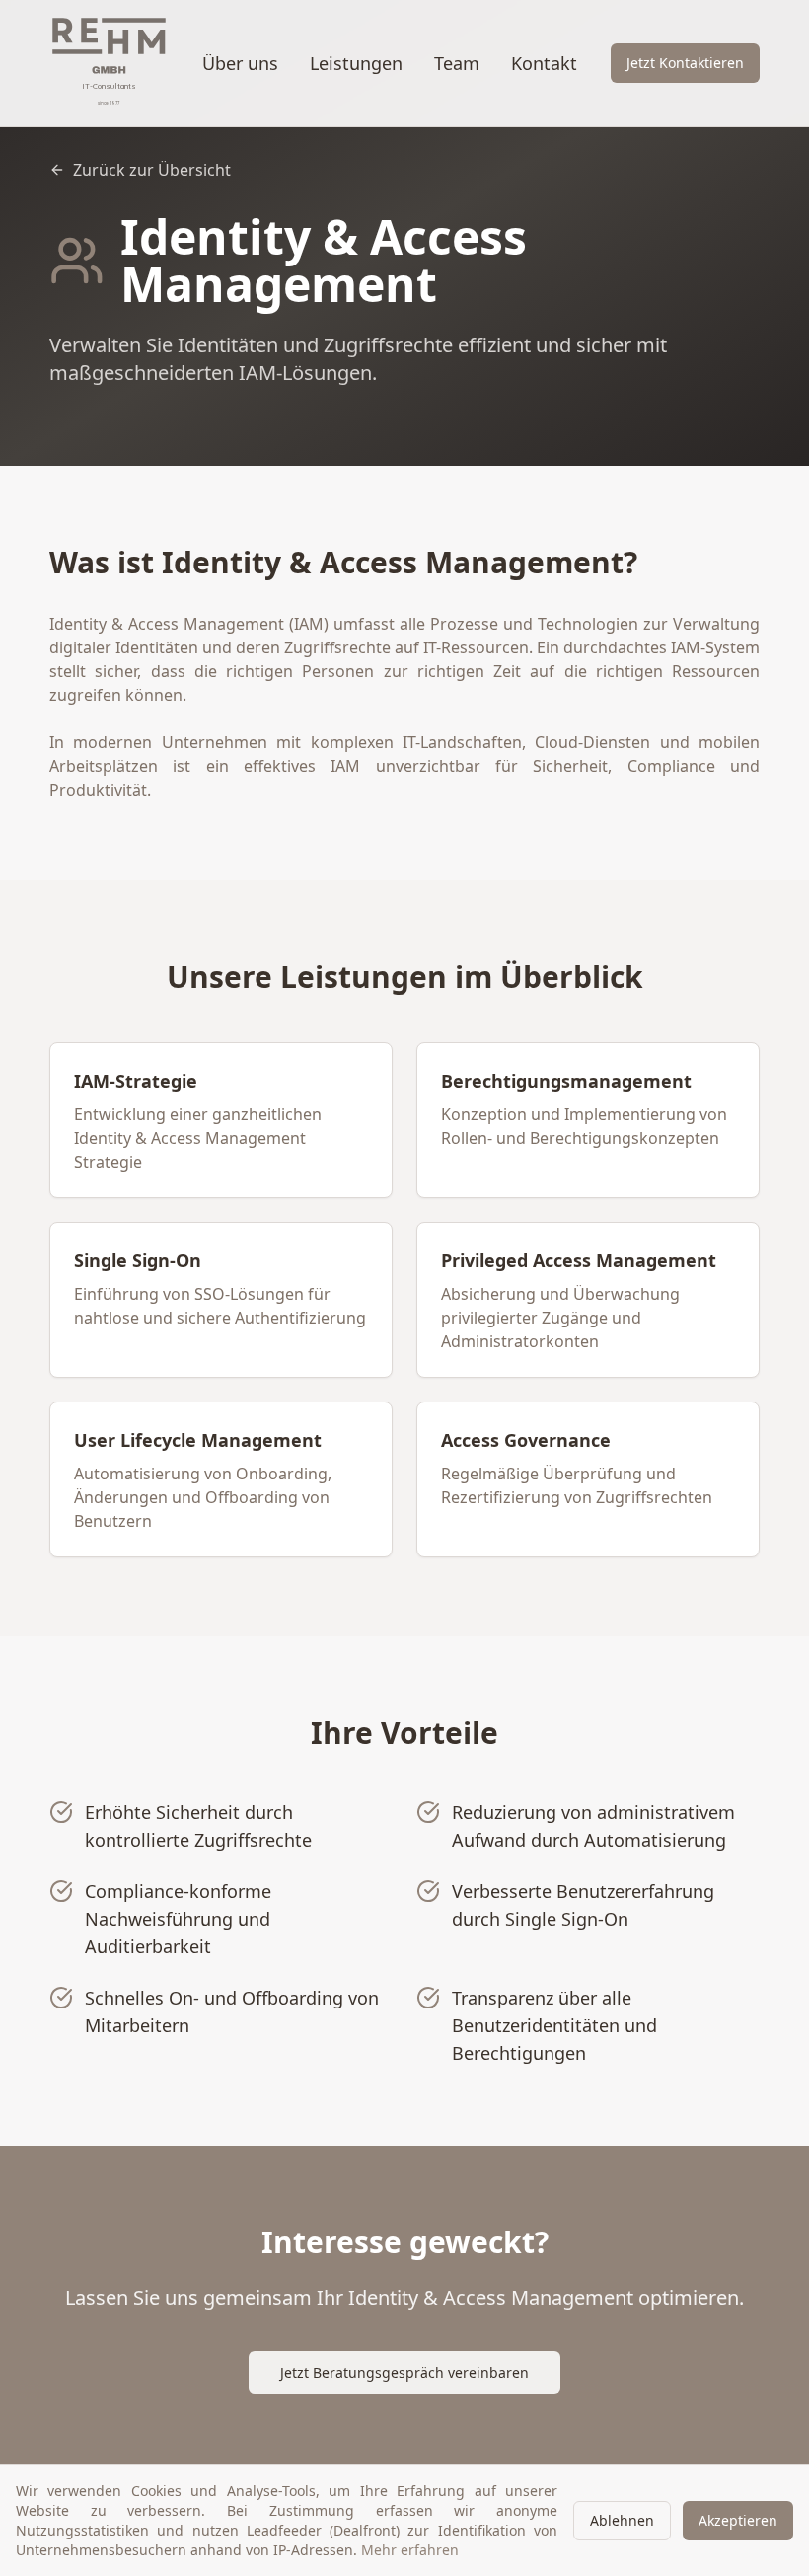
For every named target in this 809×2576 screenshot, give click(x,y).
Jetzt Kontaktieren (685, 63)
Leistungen (356, 63)
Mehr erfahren (410, 2550)
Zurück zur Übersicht (152, 170)
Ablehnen (622, 2520)
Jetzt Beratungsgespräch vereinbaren (404, 2372)
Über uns (240, 63)
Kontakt (544, 63)
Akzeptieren (738, 2520)
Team (457, 63)
